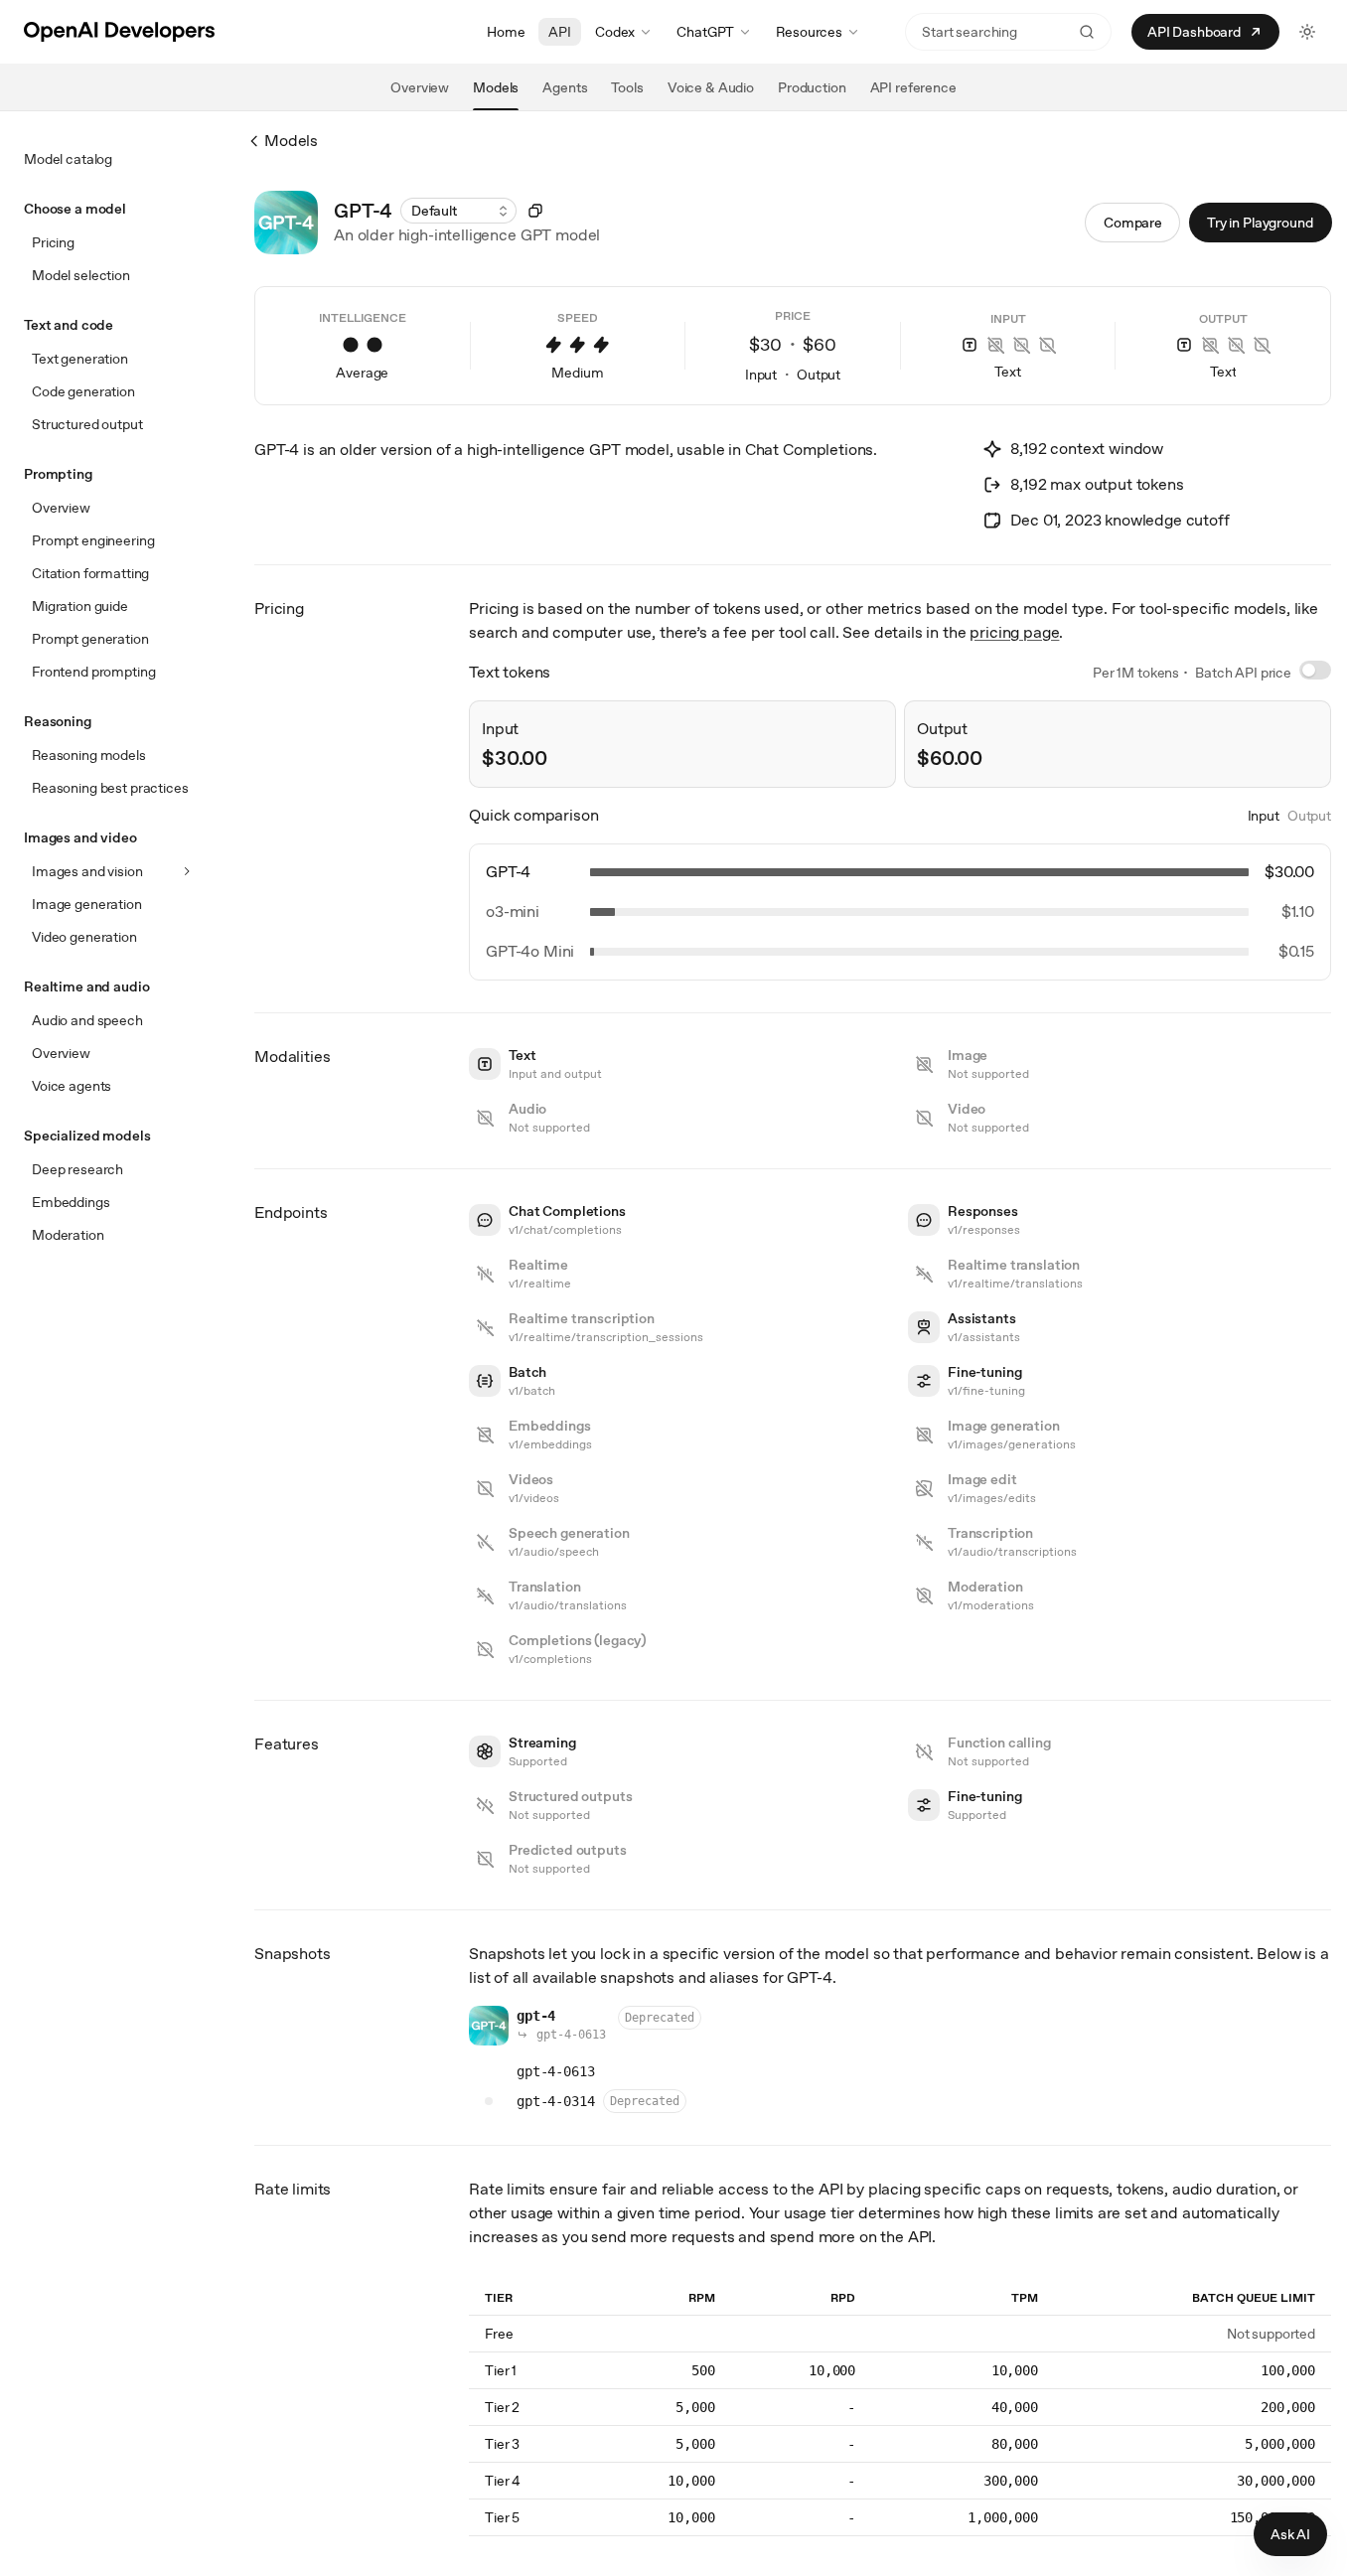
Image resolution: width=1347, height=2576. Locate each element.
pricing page (1014, 632)
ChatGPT (705, 32)
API (560, 32)
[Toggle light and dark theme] (1307, 32)
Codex (615, 32)
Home (506, 32)
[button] (458, 211)
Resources (809, 32)
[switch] (1315, 670)
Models (291, 141)
